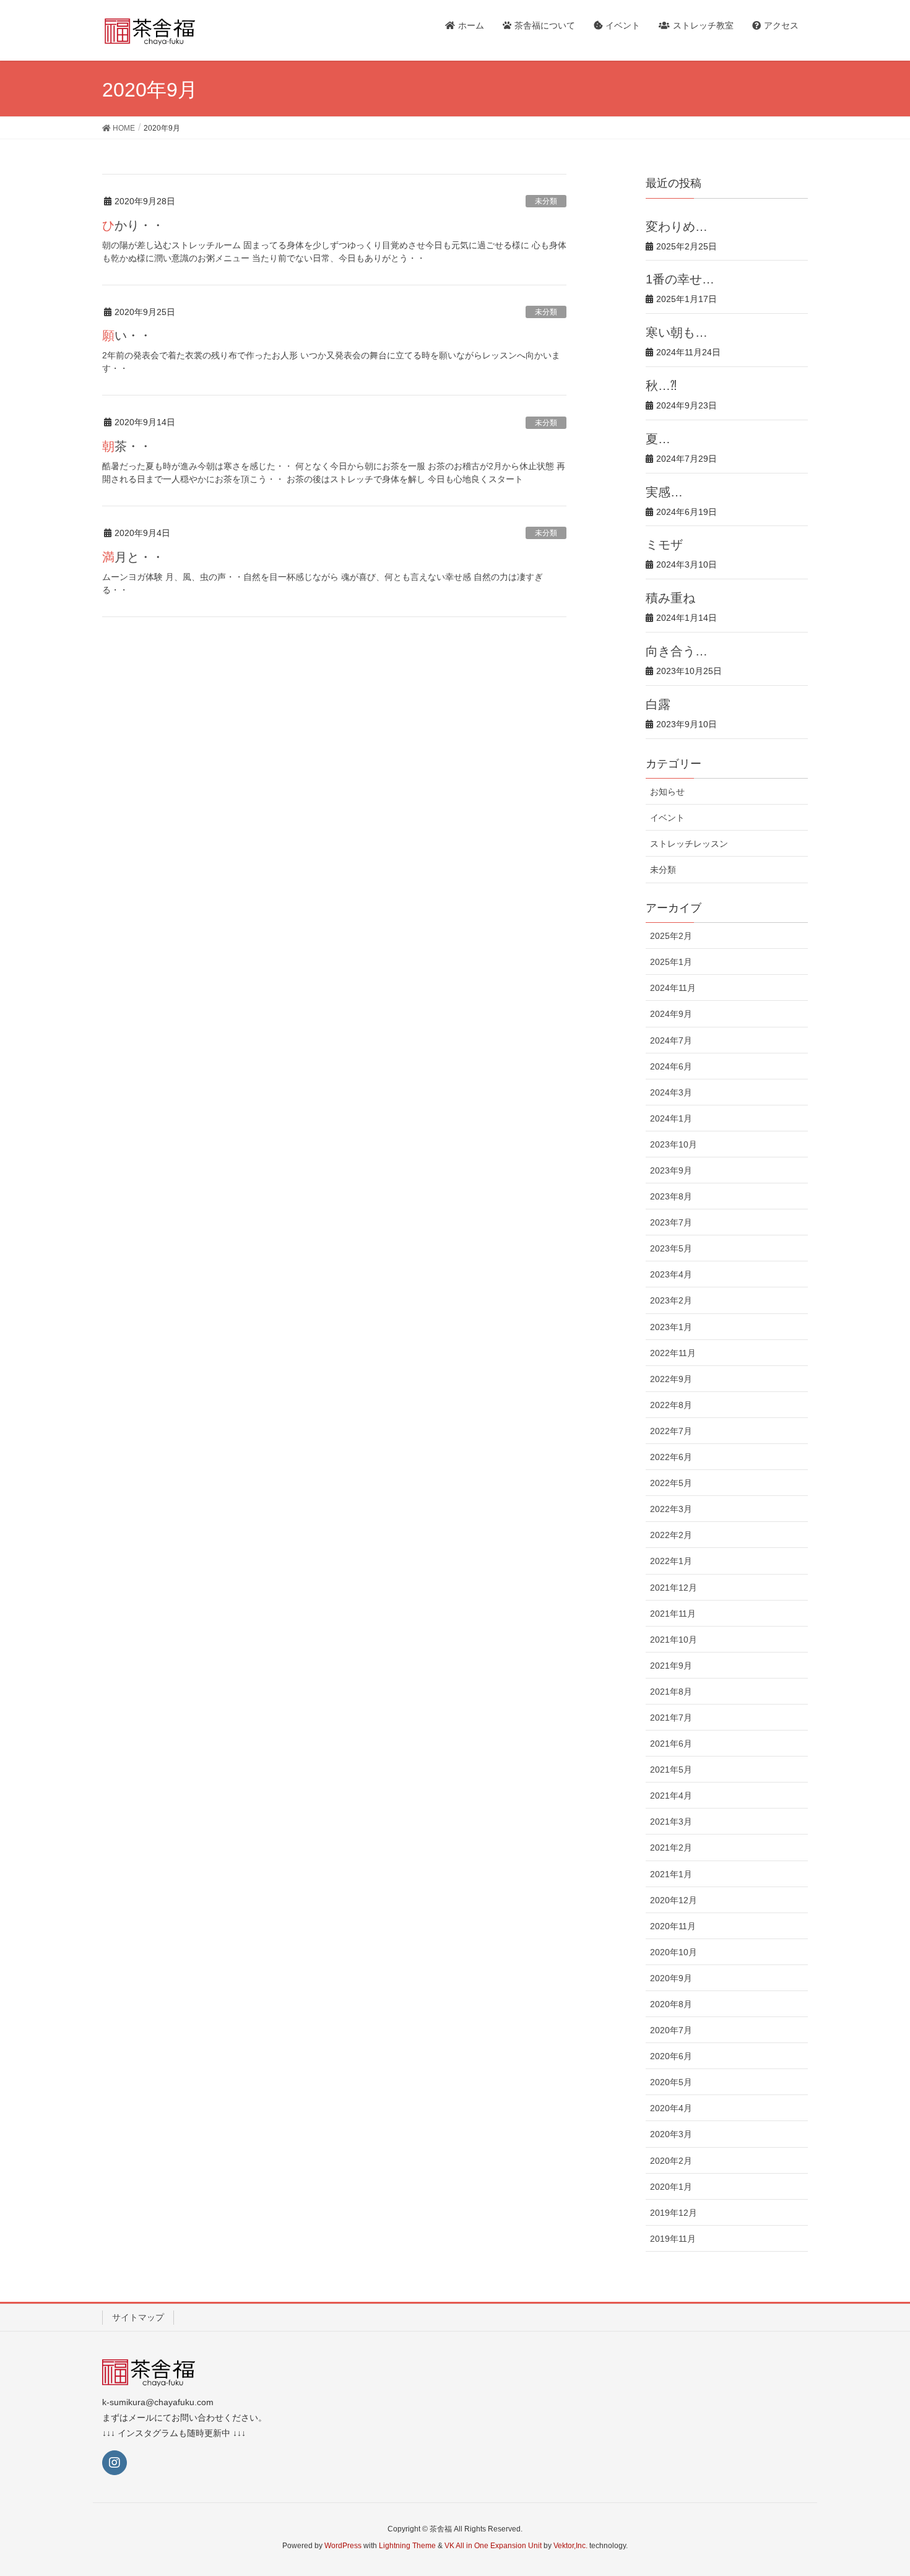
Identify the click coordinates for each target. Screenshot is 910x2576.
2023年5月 (671, 1248)
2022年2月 (671, 1535)
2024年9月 (671, 1014)
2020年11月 (673, 1926)
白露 (658, 704)
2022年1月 (671, 1561)
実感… (664, 492)
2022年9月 (671, 1379)
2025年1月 (671, 962)
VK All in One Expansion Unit (493, 2546)
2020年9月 (671, 1978)
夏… (658, 439)
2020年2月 (671, 2161)
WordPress (343, 2546)
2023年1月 (671, 1327)
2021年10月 (674, 1640)
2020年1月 (671, 2187)
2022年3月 (671, 1509)
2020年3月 (671, 2134)
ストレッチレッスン (689, 844)
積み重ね (670, 598)
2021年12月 (674, 1588)
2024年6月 (671, 1066)
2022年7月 (671, 1431)
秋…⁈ (661, 386)
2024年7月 (671, 1040)
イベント (667, 818)
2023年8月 (671, 1196)
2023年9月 (671, 1170)
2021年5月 (671, 1770)
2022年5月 (671, 1483)
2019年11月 (673, 2239)
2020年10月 (674, 1952)
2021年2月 (671, 1848)
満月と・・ (133, 557)
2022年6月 (671, 1457)
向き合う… (677, 651)
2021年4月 (671, 1796)
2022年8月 (671, 1405)
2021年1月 (671, 1874)
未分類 (546, 201)
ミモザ (664, 545)
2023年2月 (671, 1300)
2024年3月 (671, 1092)
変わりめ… (677, 227)
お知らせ (667, 792)
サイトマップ (138, 2317)
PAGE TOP (877, 2487)
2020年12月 (674, 1900)
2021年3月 (671, 1822)
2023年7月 (671, 1222)
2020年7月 (671, 2030)
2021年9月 (671, 1666)
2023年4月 (671, 1274)
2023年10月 (674, 1144)
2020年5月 (671, 2082)
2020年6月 (671, 2056)
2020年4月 (671, 2108)
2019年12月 (674, 2213)
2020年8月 (671, 2004)
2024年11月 (673, 988)
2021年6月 (671, 1744)
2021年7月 (671, 1718)
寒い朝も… (677, 332)
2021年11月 (673, 1614)
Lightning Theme (407, 2546)
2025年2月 (671, 936)
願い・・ (127, 335)
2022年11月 (673, 1353)
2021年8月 (671, 1692)
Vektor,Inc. (570, 2546)
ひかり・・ (133, 225)
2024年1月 (671, 1118)
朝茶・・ (127, 446)
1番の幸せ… (680, 279)
